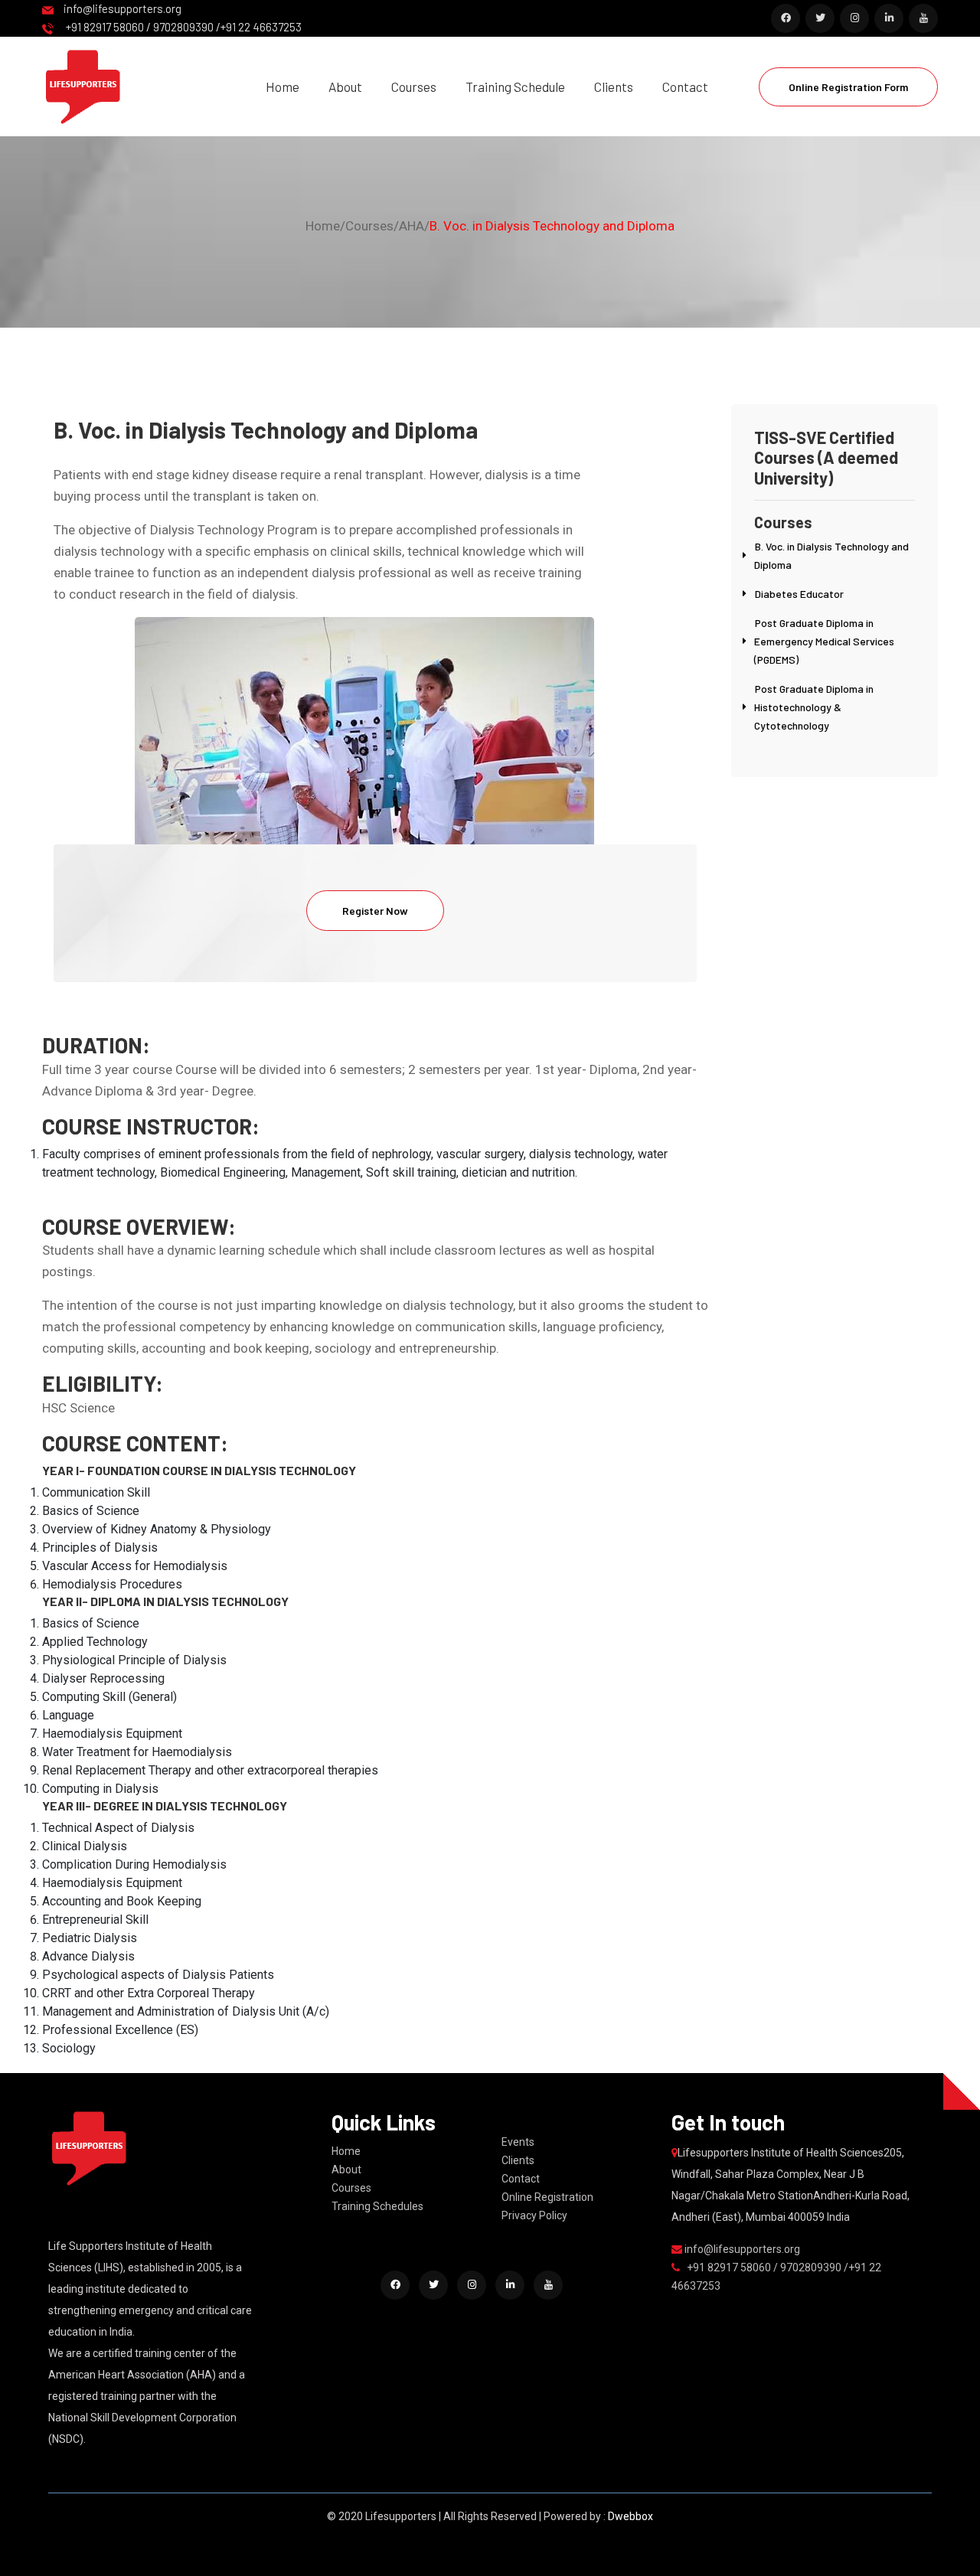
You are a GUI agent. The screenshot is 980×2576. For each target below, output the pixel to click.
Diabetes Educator (799, 594)
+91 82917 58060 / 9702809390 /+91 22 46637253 (181, 27)
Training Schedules (377, 2206)
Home (283, 87)
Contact (685, 87)
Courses (414, 87)
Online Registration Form (848, 87)
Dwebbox (630, 2516)
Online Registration (547, 2197)
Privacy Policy (534, 2215)
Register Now (375, 911)
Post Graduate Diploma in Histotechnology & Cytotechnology (814, 707)
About (345, 87)
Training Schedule (515, 87)
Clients (614, 87)
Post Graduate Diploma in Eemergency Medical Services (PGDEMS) (824, 641)
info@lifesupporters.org (121, 8)
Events (518, 2142)
